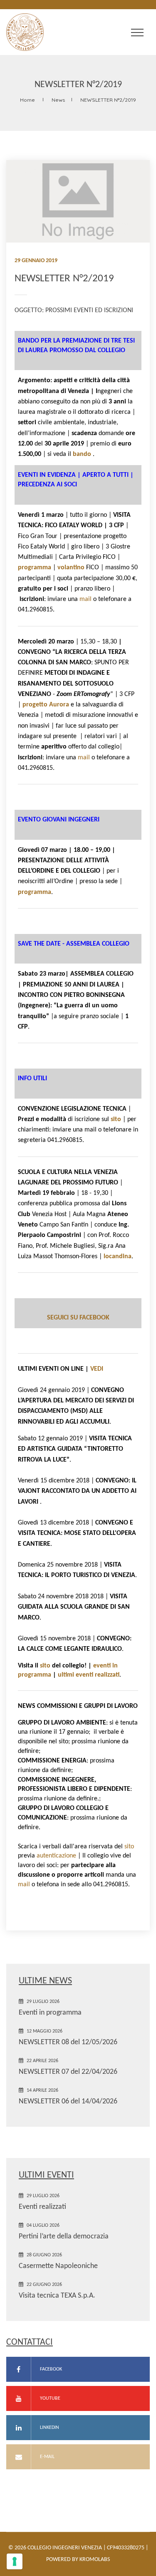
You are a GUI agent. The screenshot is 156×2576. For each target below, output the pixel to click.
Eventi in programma (50, 2013)
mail (86, 599)
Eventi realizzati (42, 2207)
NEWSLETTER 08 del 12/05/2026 (68, 2042)
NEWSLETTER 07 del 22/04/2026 (68, 2072)
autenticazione (56, 1856)
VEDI (97, 1369)
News (58, 100)
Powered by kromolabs (78, 2560)
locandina (118, 1257)
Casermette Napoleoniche (58, 2266)
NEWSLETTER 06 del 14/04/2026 (68, 2102)
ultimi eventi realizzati (89, 1675)
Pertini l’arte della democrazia (64, 2237)
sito (45, 1666)
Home (27, 100)
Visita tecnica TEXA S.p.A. (57, 2296)
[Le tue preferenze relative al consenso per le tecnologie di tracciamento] (15, 2561)
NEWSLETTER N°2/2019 (108, 100)
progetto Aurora (46, 705)
